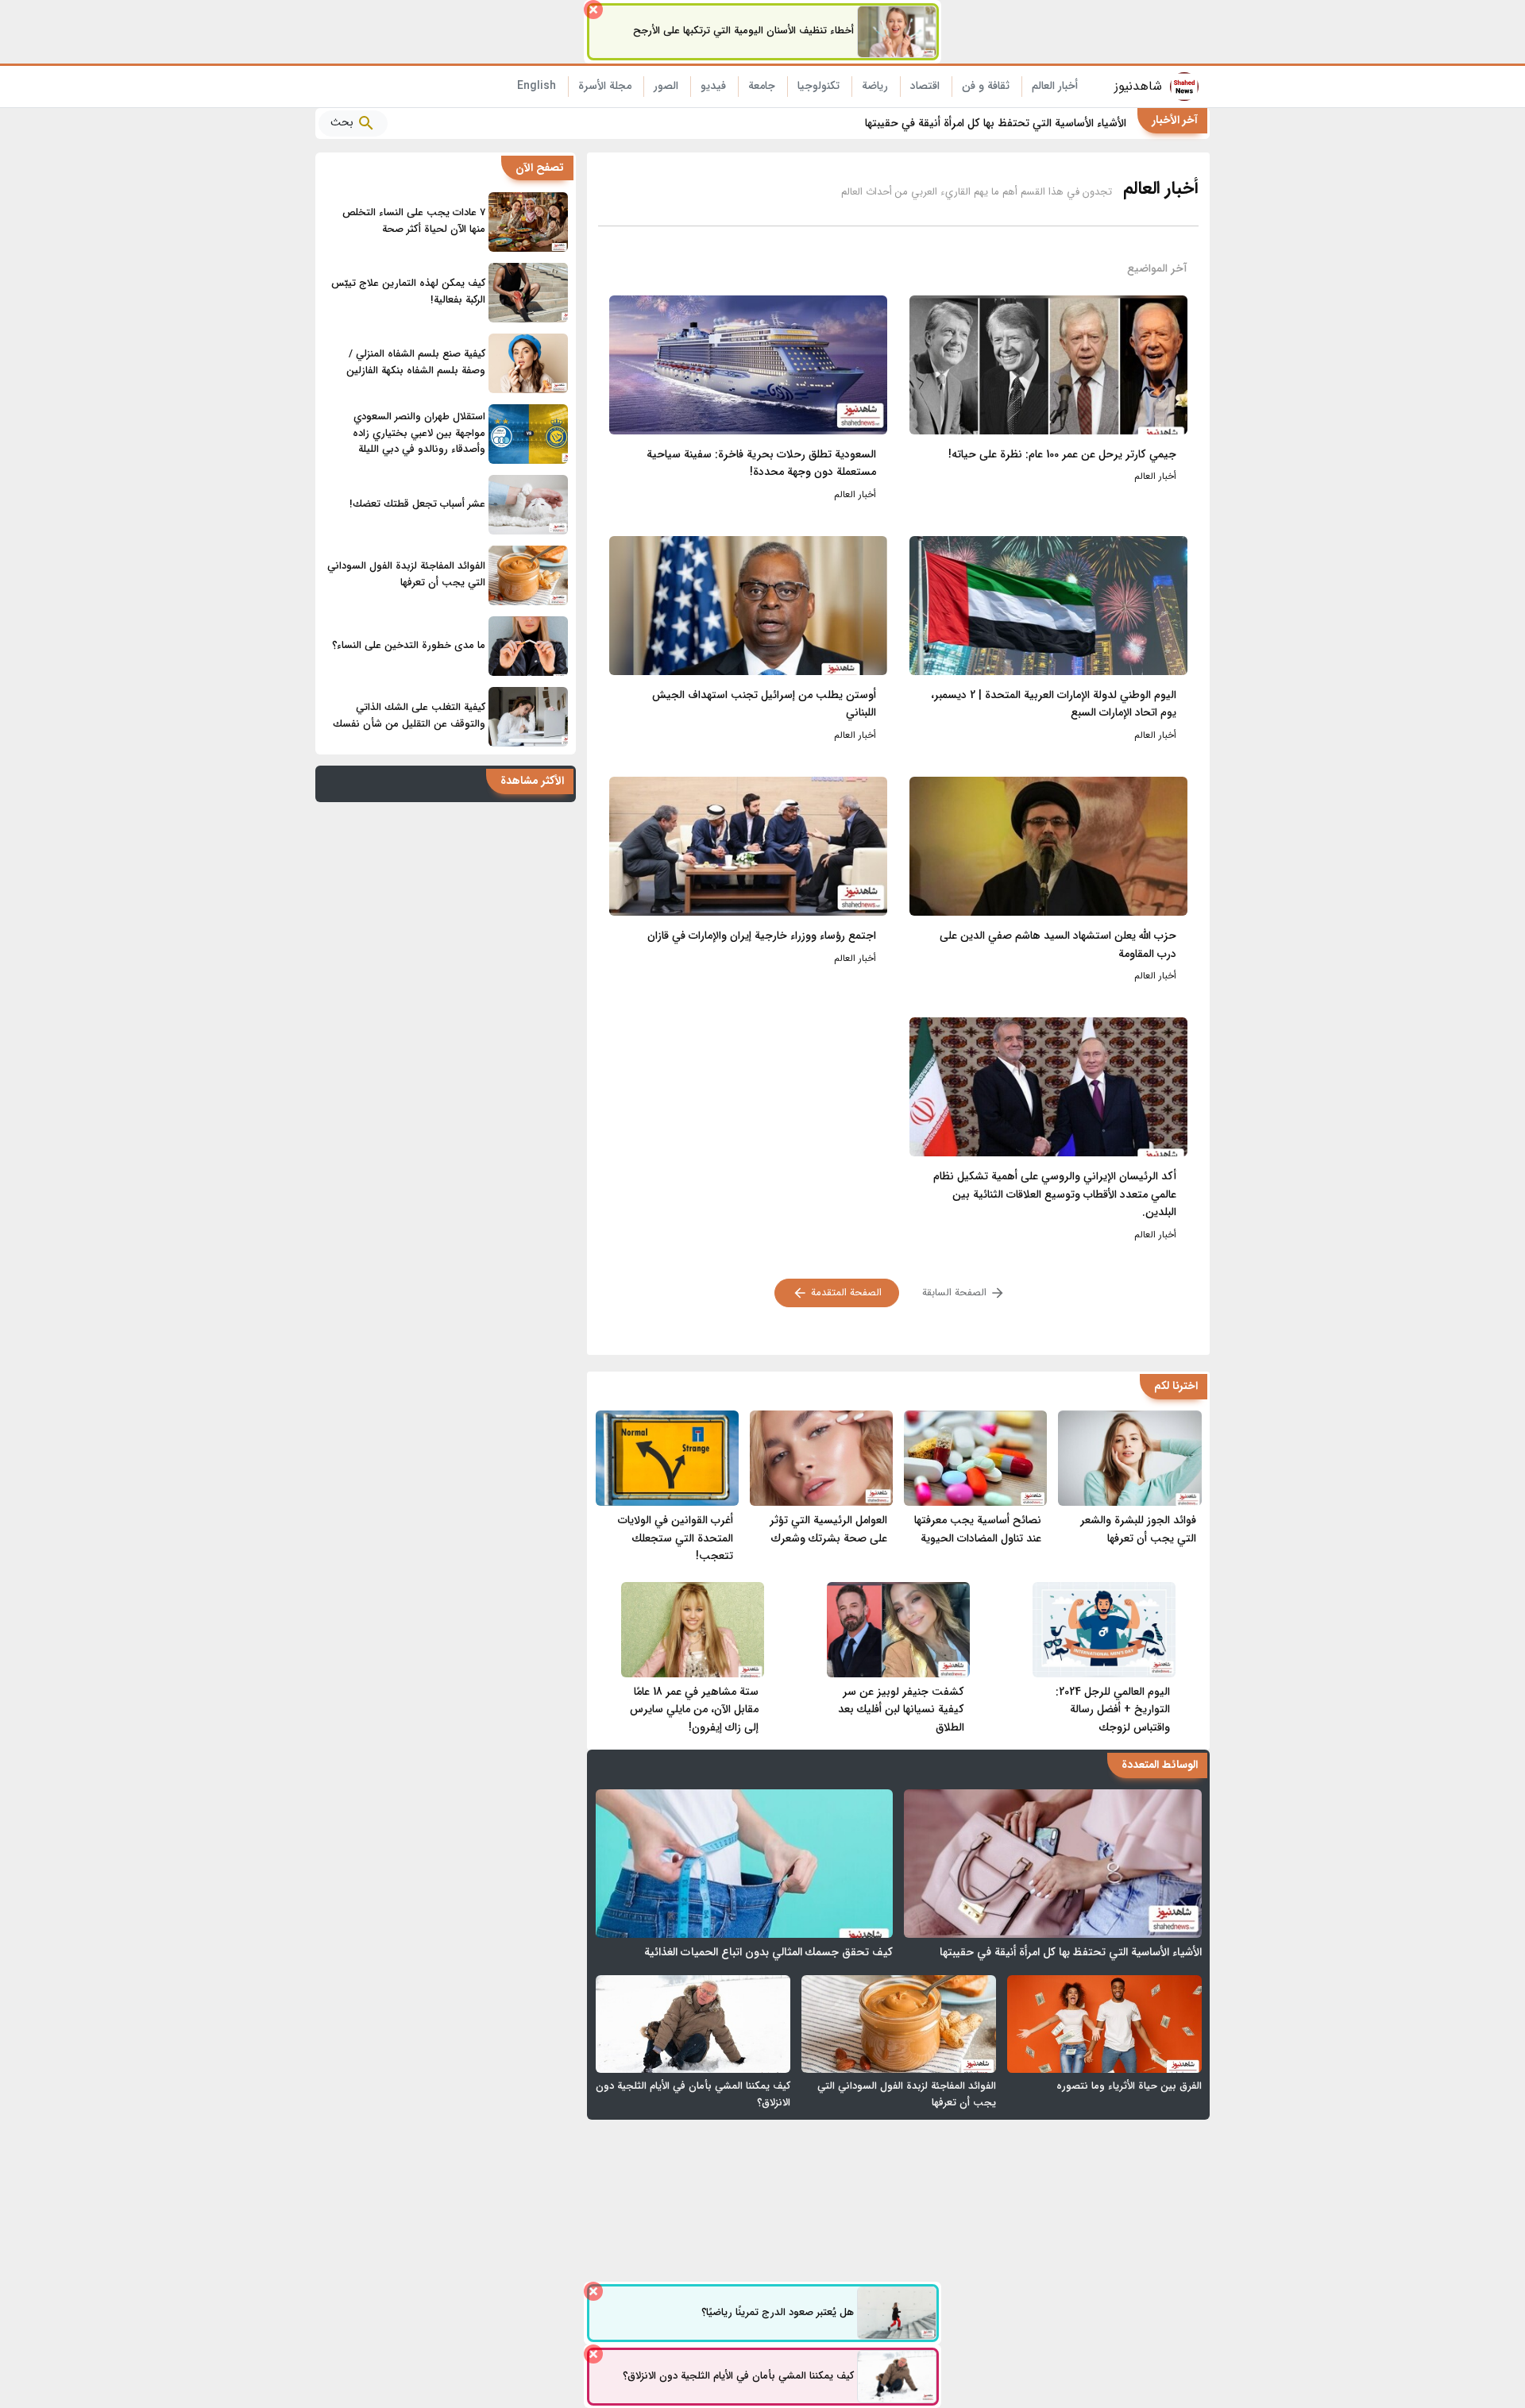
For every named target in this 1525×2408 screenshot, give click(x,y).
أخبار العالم (1055, 86)
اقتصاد (925, 86)
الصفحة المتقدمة (845, 1293)
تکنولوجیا (818, 86)
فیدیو (713, 86)
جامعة (762, 86)
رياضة (875, 86)
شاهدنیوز (1138, 86)
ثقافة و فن (986, 86)
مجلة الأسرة (605, 86)
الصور (666, 86)
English (537, 86)
